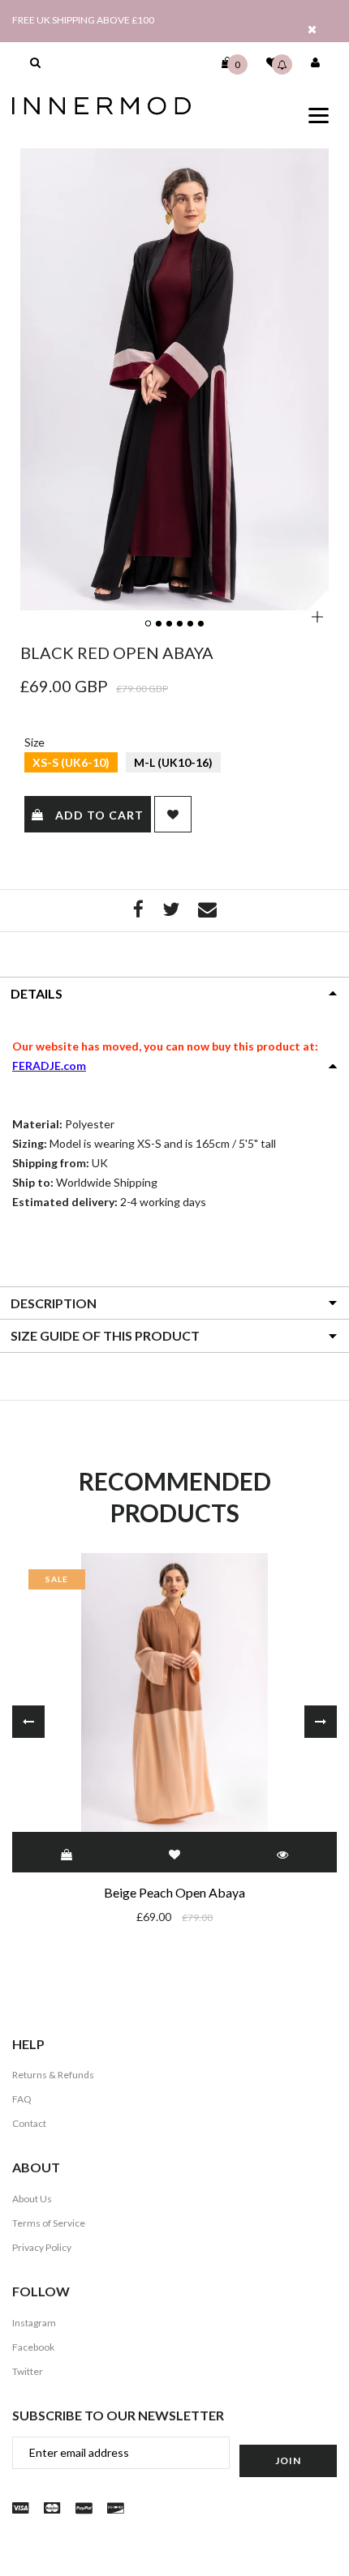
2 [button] (160, 624)
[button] (35, 62)
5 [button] (192, 624)
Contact (29, 2123)
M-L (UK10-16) (173, 762)
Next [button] (321, 1722)
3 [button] (170, 624)
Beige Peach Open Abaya (174, 1892)
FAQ (22, 2099)
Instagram (34, 2323)
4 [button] (181, 624)
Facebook (33, 2347)
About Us (32, 2199)
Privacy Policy (42, 2247)
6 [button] (202, 624)
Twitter (28, 2371)
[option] (174, 379)
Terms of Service (49, 2223)
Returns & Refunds (53, 2075)
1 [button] (149, 624)
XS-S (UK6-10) (71, 762)
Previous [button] (28, 1722)
